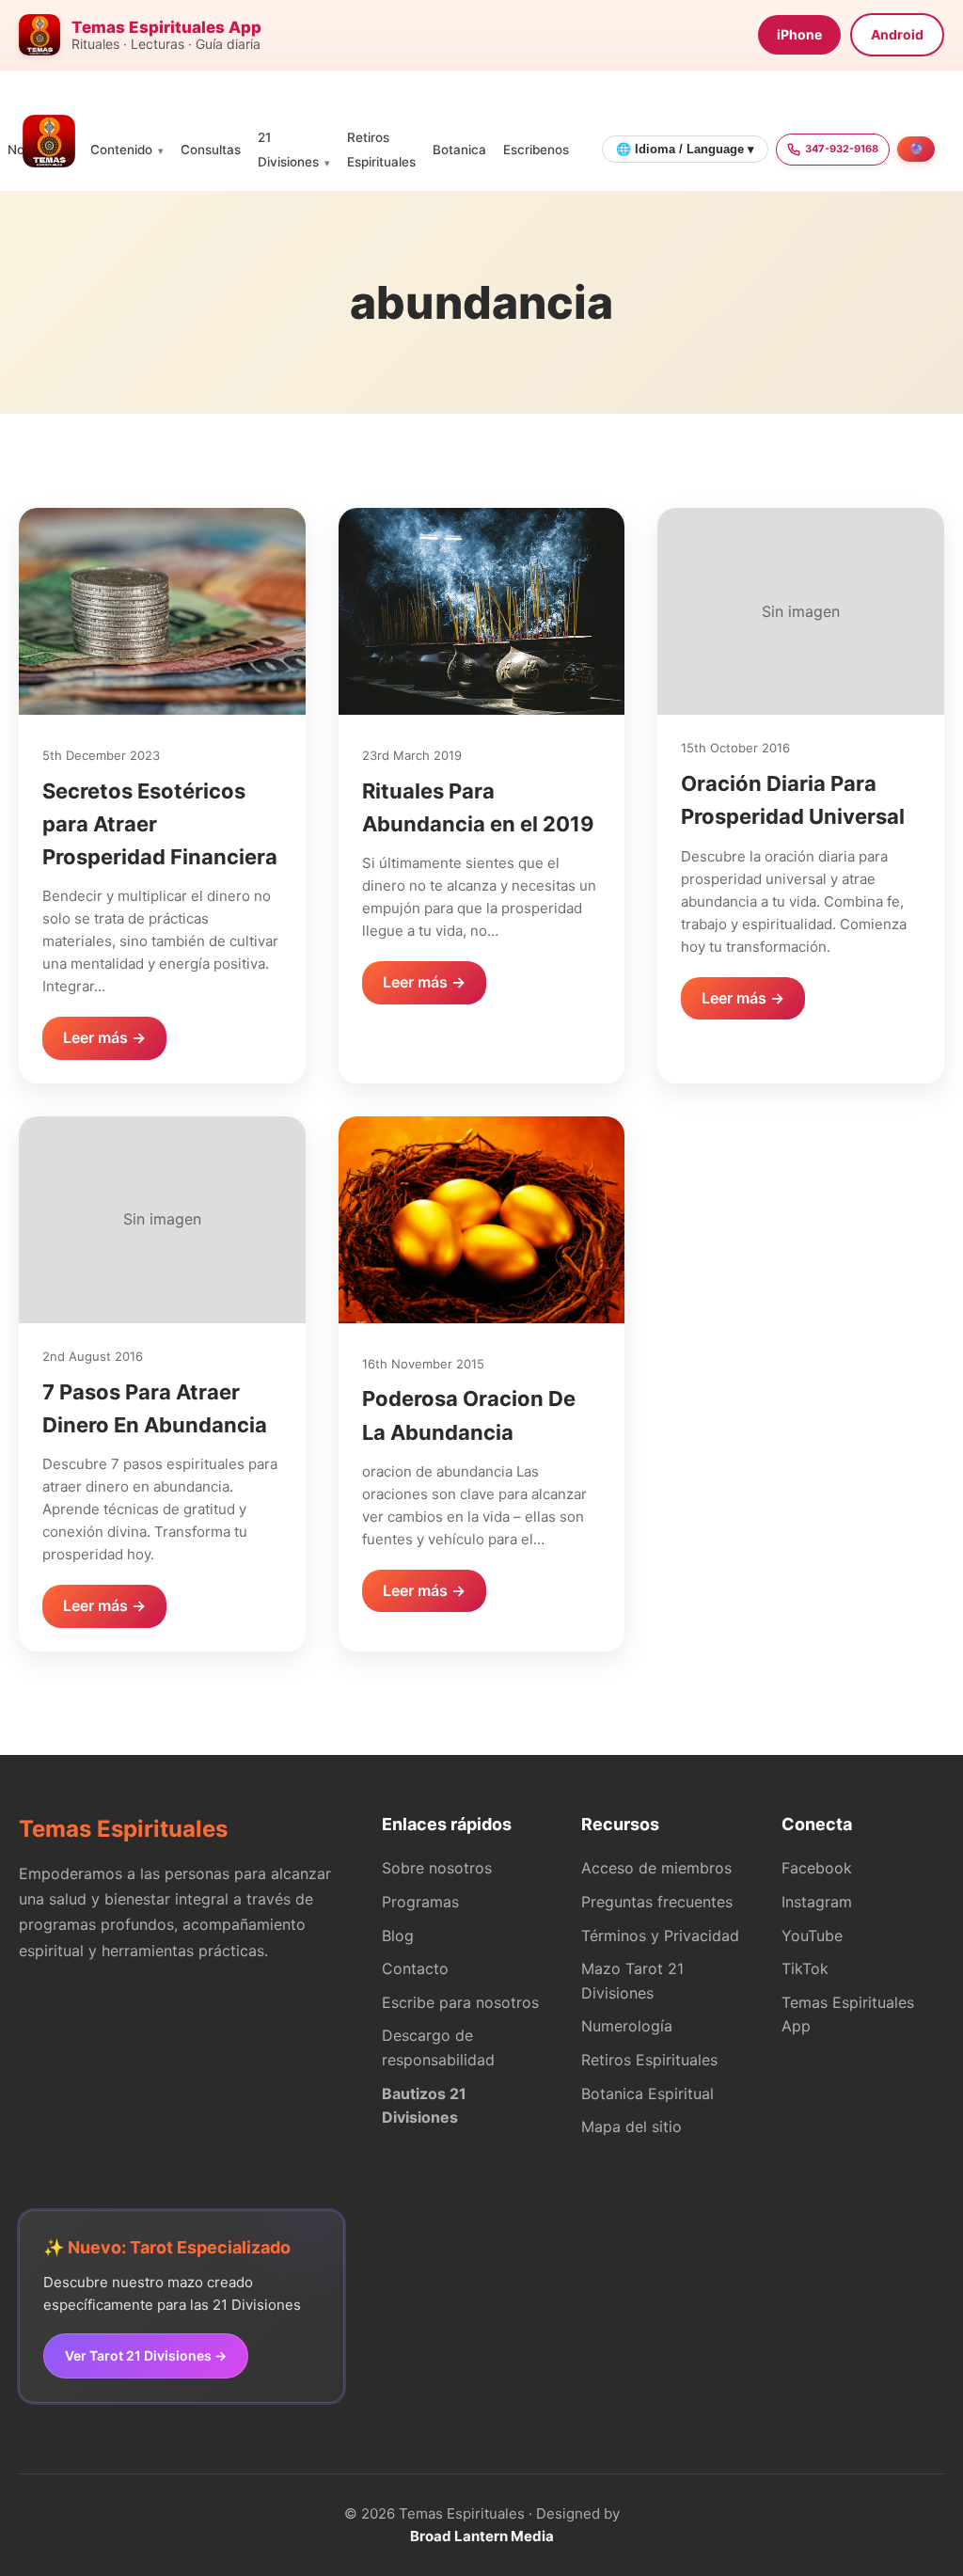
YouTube (812, 1936)
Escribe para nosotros (460, 2002)
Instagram (817, 1902)
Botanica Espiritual (647, 2094)
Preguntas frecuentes (657, 1902)
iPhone (799, 34)
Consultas (211, 150)
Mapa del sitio (631, 2126)
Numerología (627, 2026)
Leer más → (104, 1037)
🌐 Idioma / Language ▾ (685, 149)
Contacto (415, 1968)
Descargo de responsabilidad (438, 2047)
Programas (420, 1902)
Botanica (459, 150)
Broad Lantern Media (482, 2536)
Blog (398, 1936)
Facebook (817, 1868)
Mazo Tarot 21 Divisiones (632, 1981)
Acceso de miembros (656, 1868)
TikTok (805, 1968)
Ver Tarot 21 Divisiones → (146, 2355)
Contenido (121, 150)
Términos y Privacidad (660, 1936)
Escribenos (536, 150)
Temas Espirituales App (848, 2015)
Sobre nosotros (437, 1868)
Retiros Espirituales (649, 2060)
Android (897, 34)
